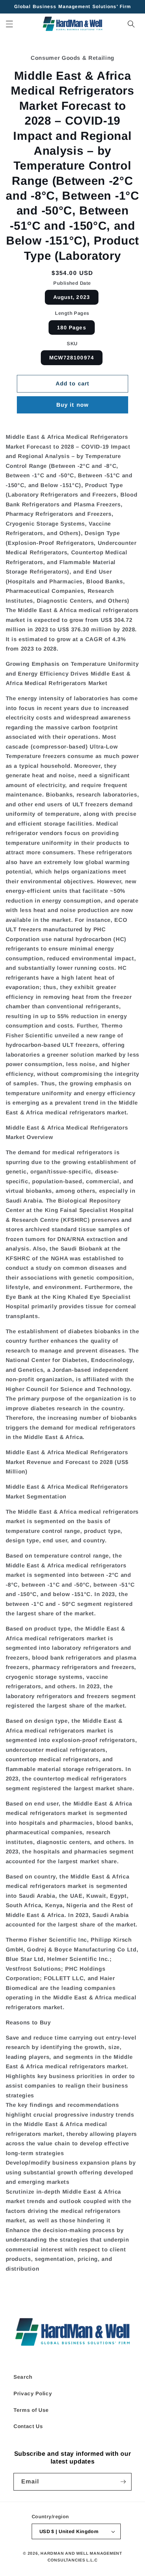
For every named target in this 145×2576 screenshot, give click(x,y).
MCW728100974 (72, 358)
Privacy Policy (33, 2393)
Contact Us (28, 2426)
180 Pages (72, 327)
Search (23, 2377)
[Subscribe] (123, 2482)
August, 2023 (72, 297)
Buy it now (72, 405)
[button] (9, 24)
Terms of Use (31, 2410)
